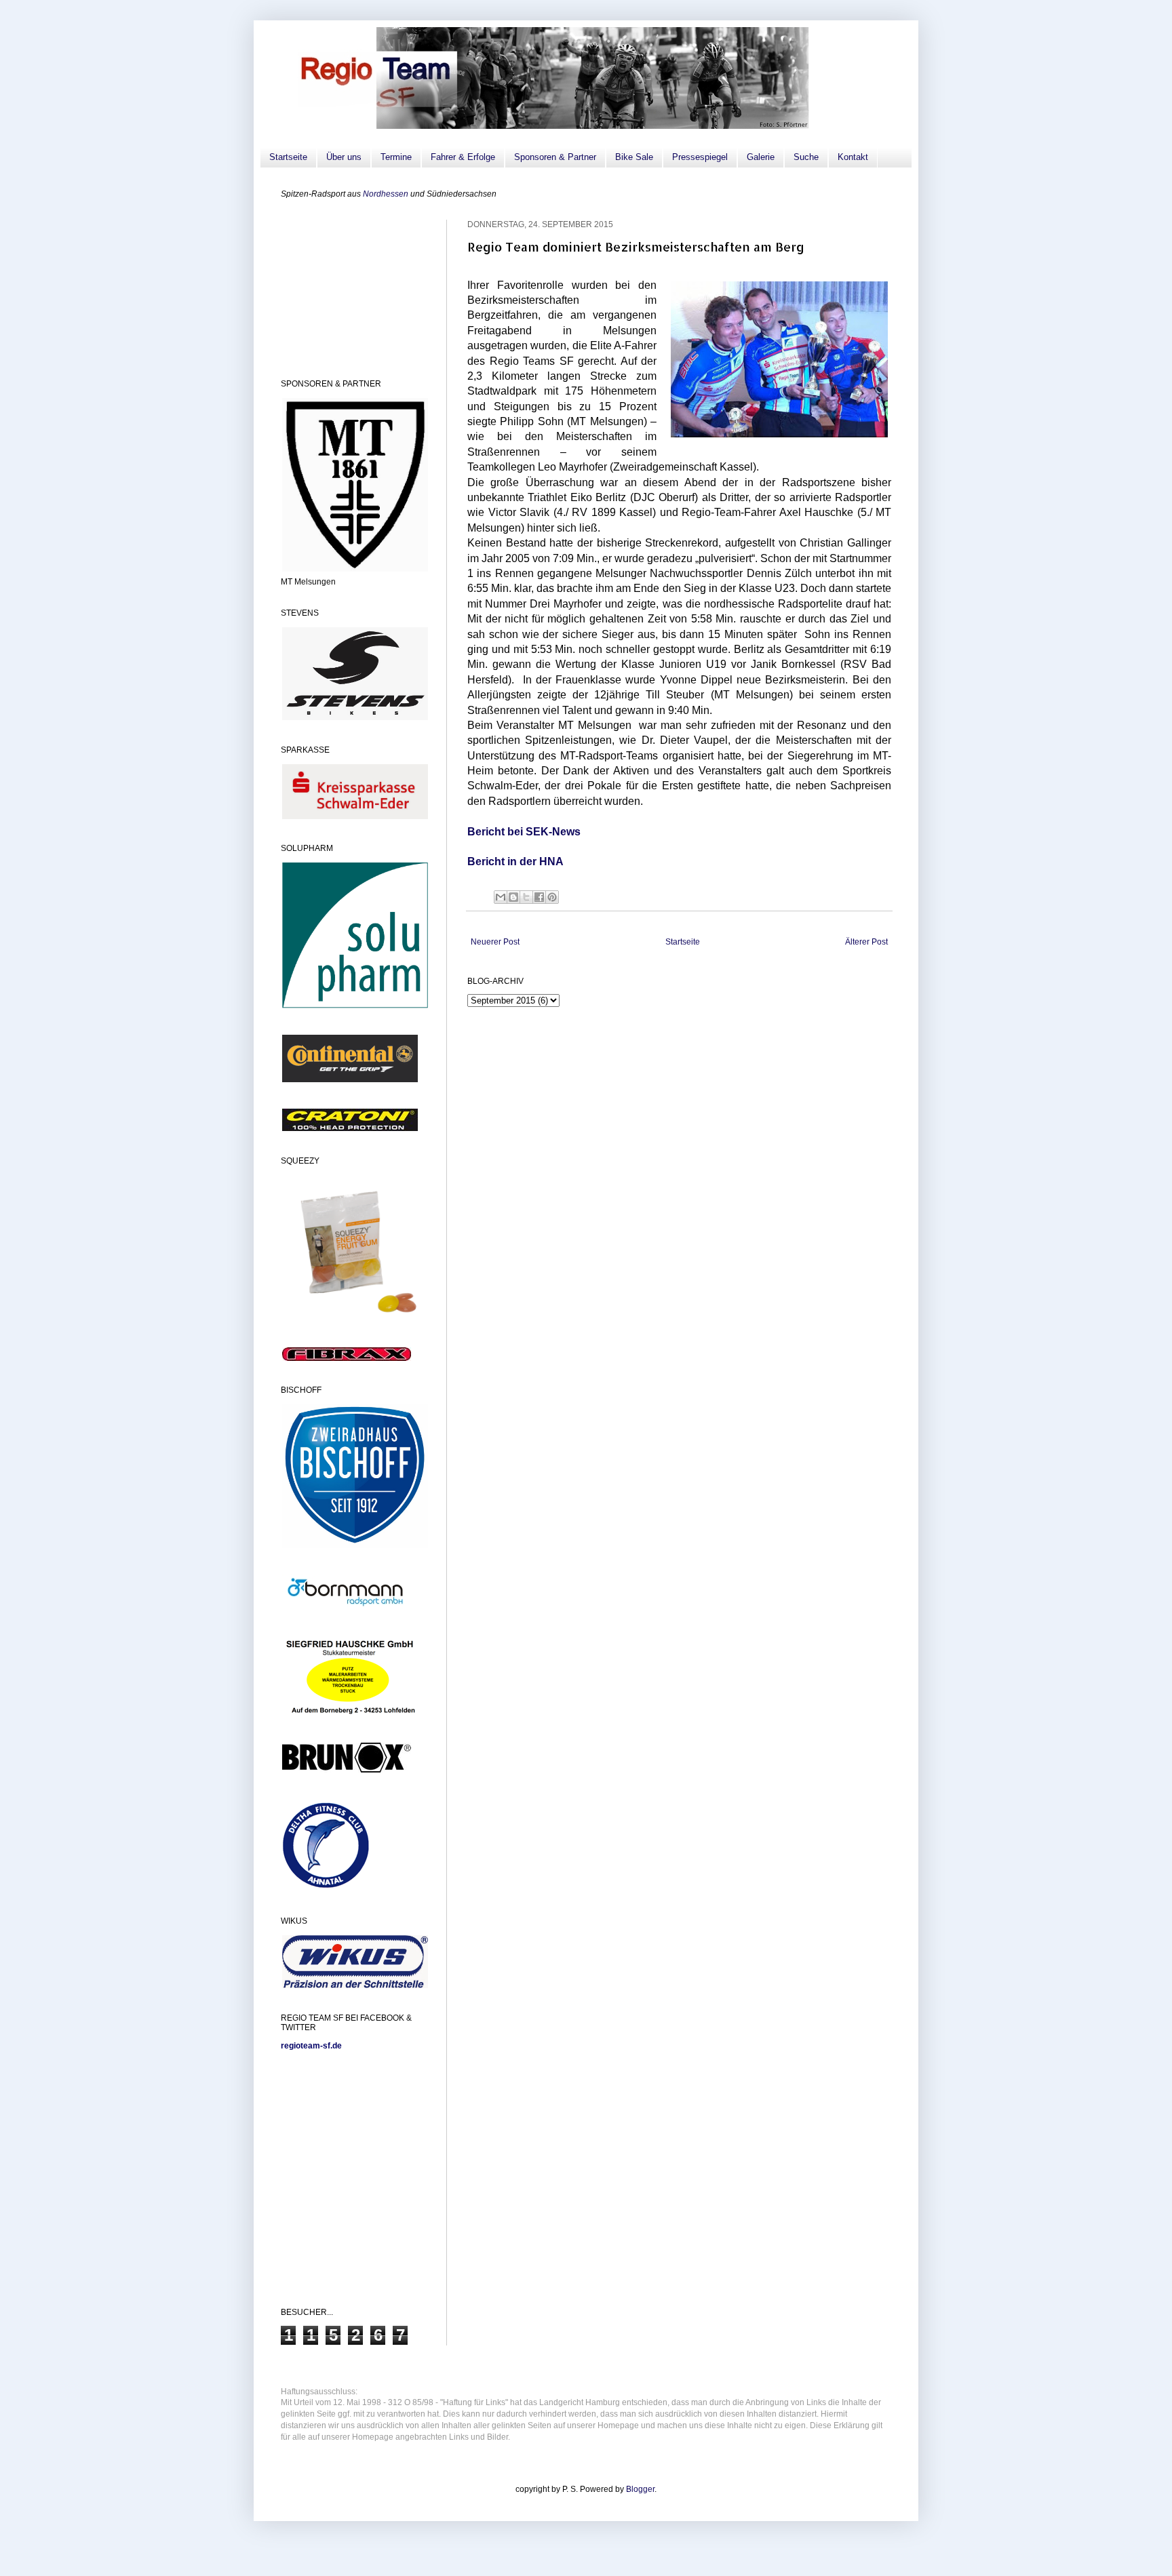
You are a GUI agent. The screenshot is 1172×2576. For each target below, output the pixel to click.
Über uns (344, 157)
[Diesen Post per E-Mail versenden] (501, 897)
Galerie (761, 157)
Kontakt (853, 157)
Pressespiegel (700, 157)
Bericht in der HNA (515, 861)
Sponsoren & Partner (555, 157)
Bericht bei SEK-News (524, 832)
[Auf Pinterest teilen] (552, 897)
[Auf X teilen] (526, 897)
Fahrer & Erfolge (463, 157)
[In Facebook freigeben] (539, 897)
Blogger (640, 2489)
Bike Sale (634, 157)
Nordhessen (386, 194)
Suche (806, 157)
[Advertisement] (349, 288)
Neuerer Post (495, 942)
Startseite (288, 157)
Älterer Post (866, 942)
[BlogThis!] (513, 897)
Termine (396, 157)
